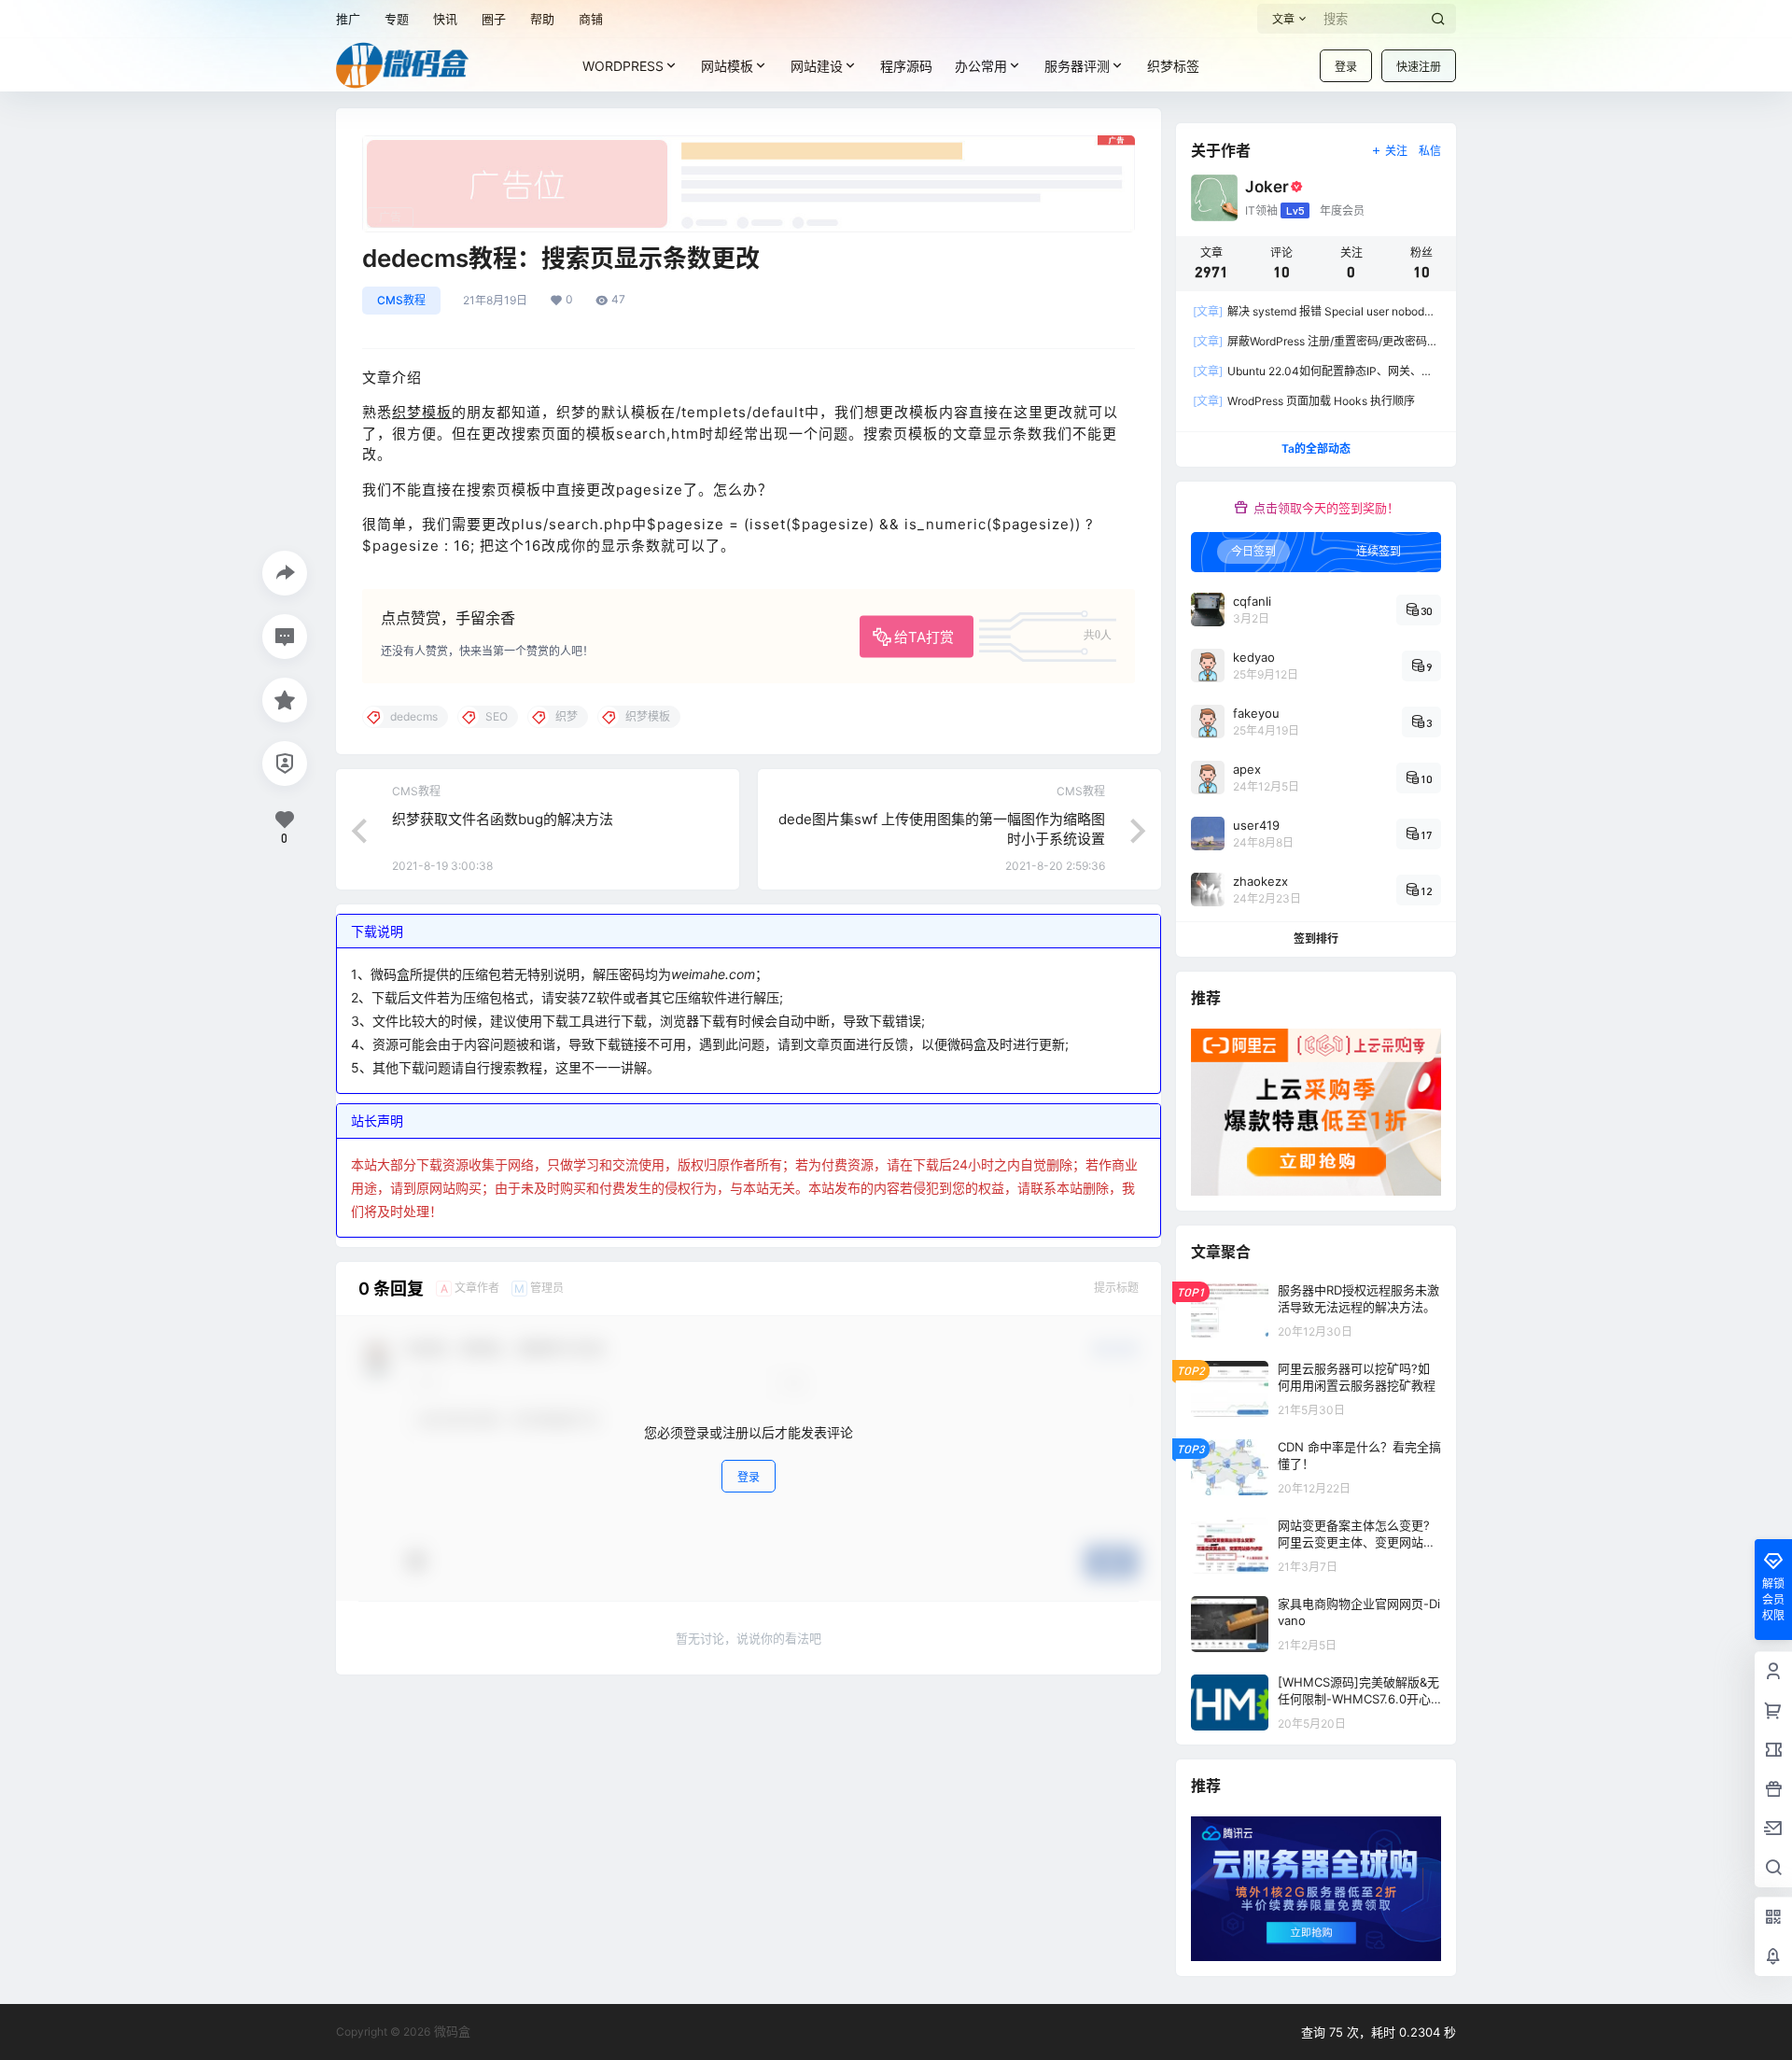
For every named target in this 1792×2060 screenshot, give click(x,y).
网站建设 (817, 66)
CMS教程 (401, 300)
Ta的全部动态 (1316, 448)
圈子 (494, 19)
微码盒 (450, 2031)
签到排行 (1316, 939)
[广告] (749, 145)
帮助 (542, 19)
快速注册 (1419, 67)
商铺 (591, 19)
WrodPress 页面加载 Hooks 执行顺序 (1304, 401)
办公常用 (981, 66)
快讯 (445, 19)
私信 (1430, 151)
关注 (1396, 151)
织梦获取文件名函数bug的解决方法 (503, 819)
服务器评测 (1077, 66)
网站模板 (727, 66)
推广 (348, 19)
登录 (1346, 67)
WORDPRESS (623, 66)
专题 (397, 19)
